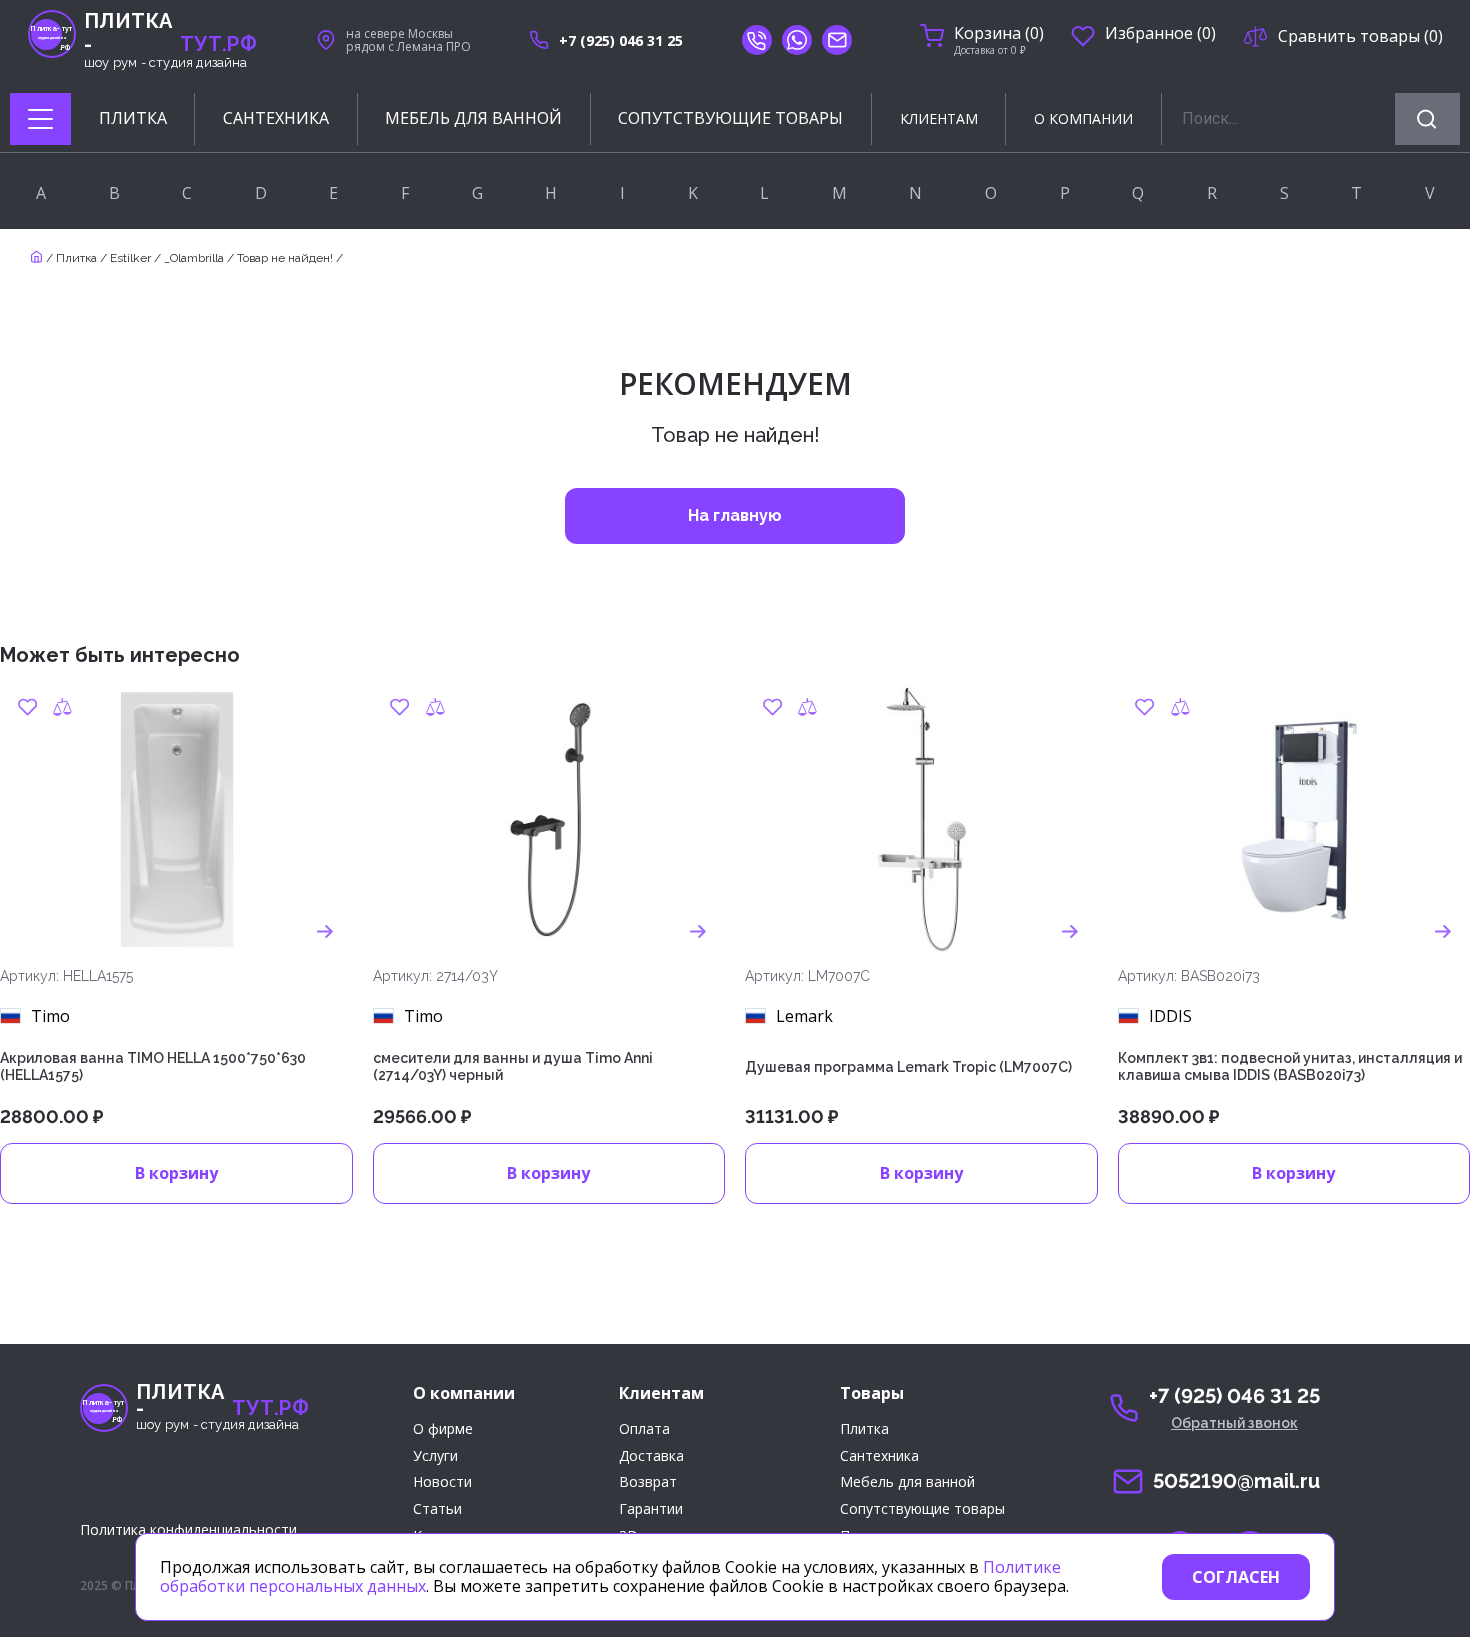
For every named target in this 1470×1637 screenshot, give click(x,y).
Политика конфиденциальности (188, 1529)
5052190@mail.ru (1236, 1481)
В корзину (176, 1173)
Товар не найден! (285, 258)
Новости (442, 1482)
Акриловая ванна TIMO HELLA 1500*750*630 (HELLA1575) (153, 1066)
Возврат (648, 1482)
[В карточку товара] (326, 932)
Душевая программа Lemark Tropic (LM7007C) (908, 1067)
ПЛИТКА (133, 118)
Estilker (130, 258)
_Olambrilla (194, 258)
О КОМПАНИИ (1083, 118)
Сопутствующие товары (922, 1509)
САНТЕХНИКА (276, 118)
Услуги (435, 1456)
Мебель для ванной (907, 1482)
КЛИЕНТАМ (939, 118)
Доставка (651, 1456)
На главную (735, 515)
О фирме (443, 1429)
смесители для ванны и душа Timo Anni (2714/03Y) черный (513, 1066)
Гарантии (651, 1509)
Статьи (437, 1509)
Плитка (76, 258)
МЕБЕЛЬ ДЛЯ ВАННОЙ (473, 118)
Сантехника (879, 1456)
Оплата (644, 1429)
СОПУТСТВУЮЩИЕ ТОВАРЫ (730, 118)
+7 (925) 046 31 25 (621, 40)
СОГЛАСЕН (1236, 1577)
